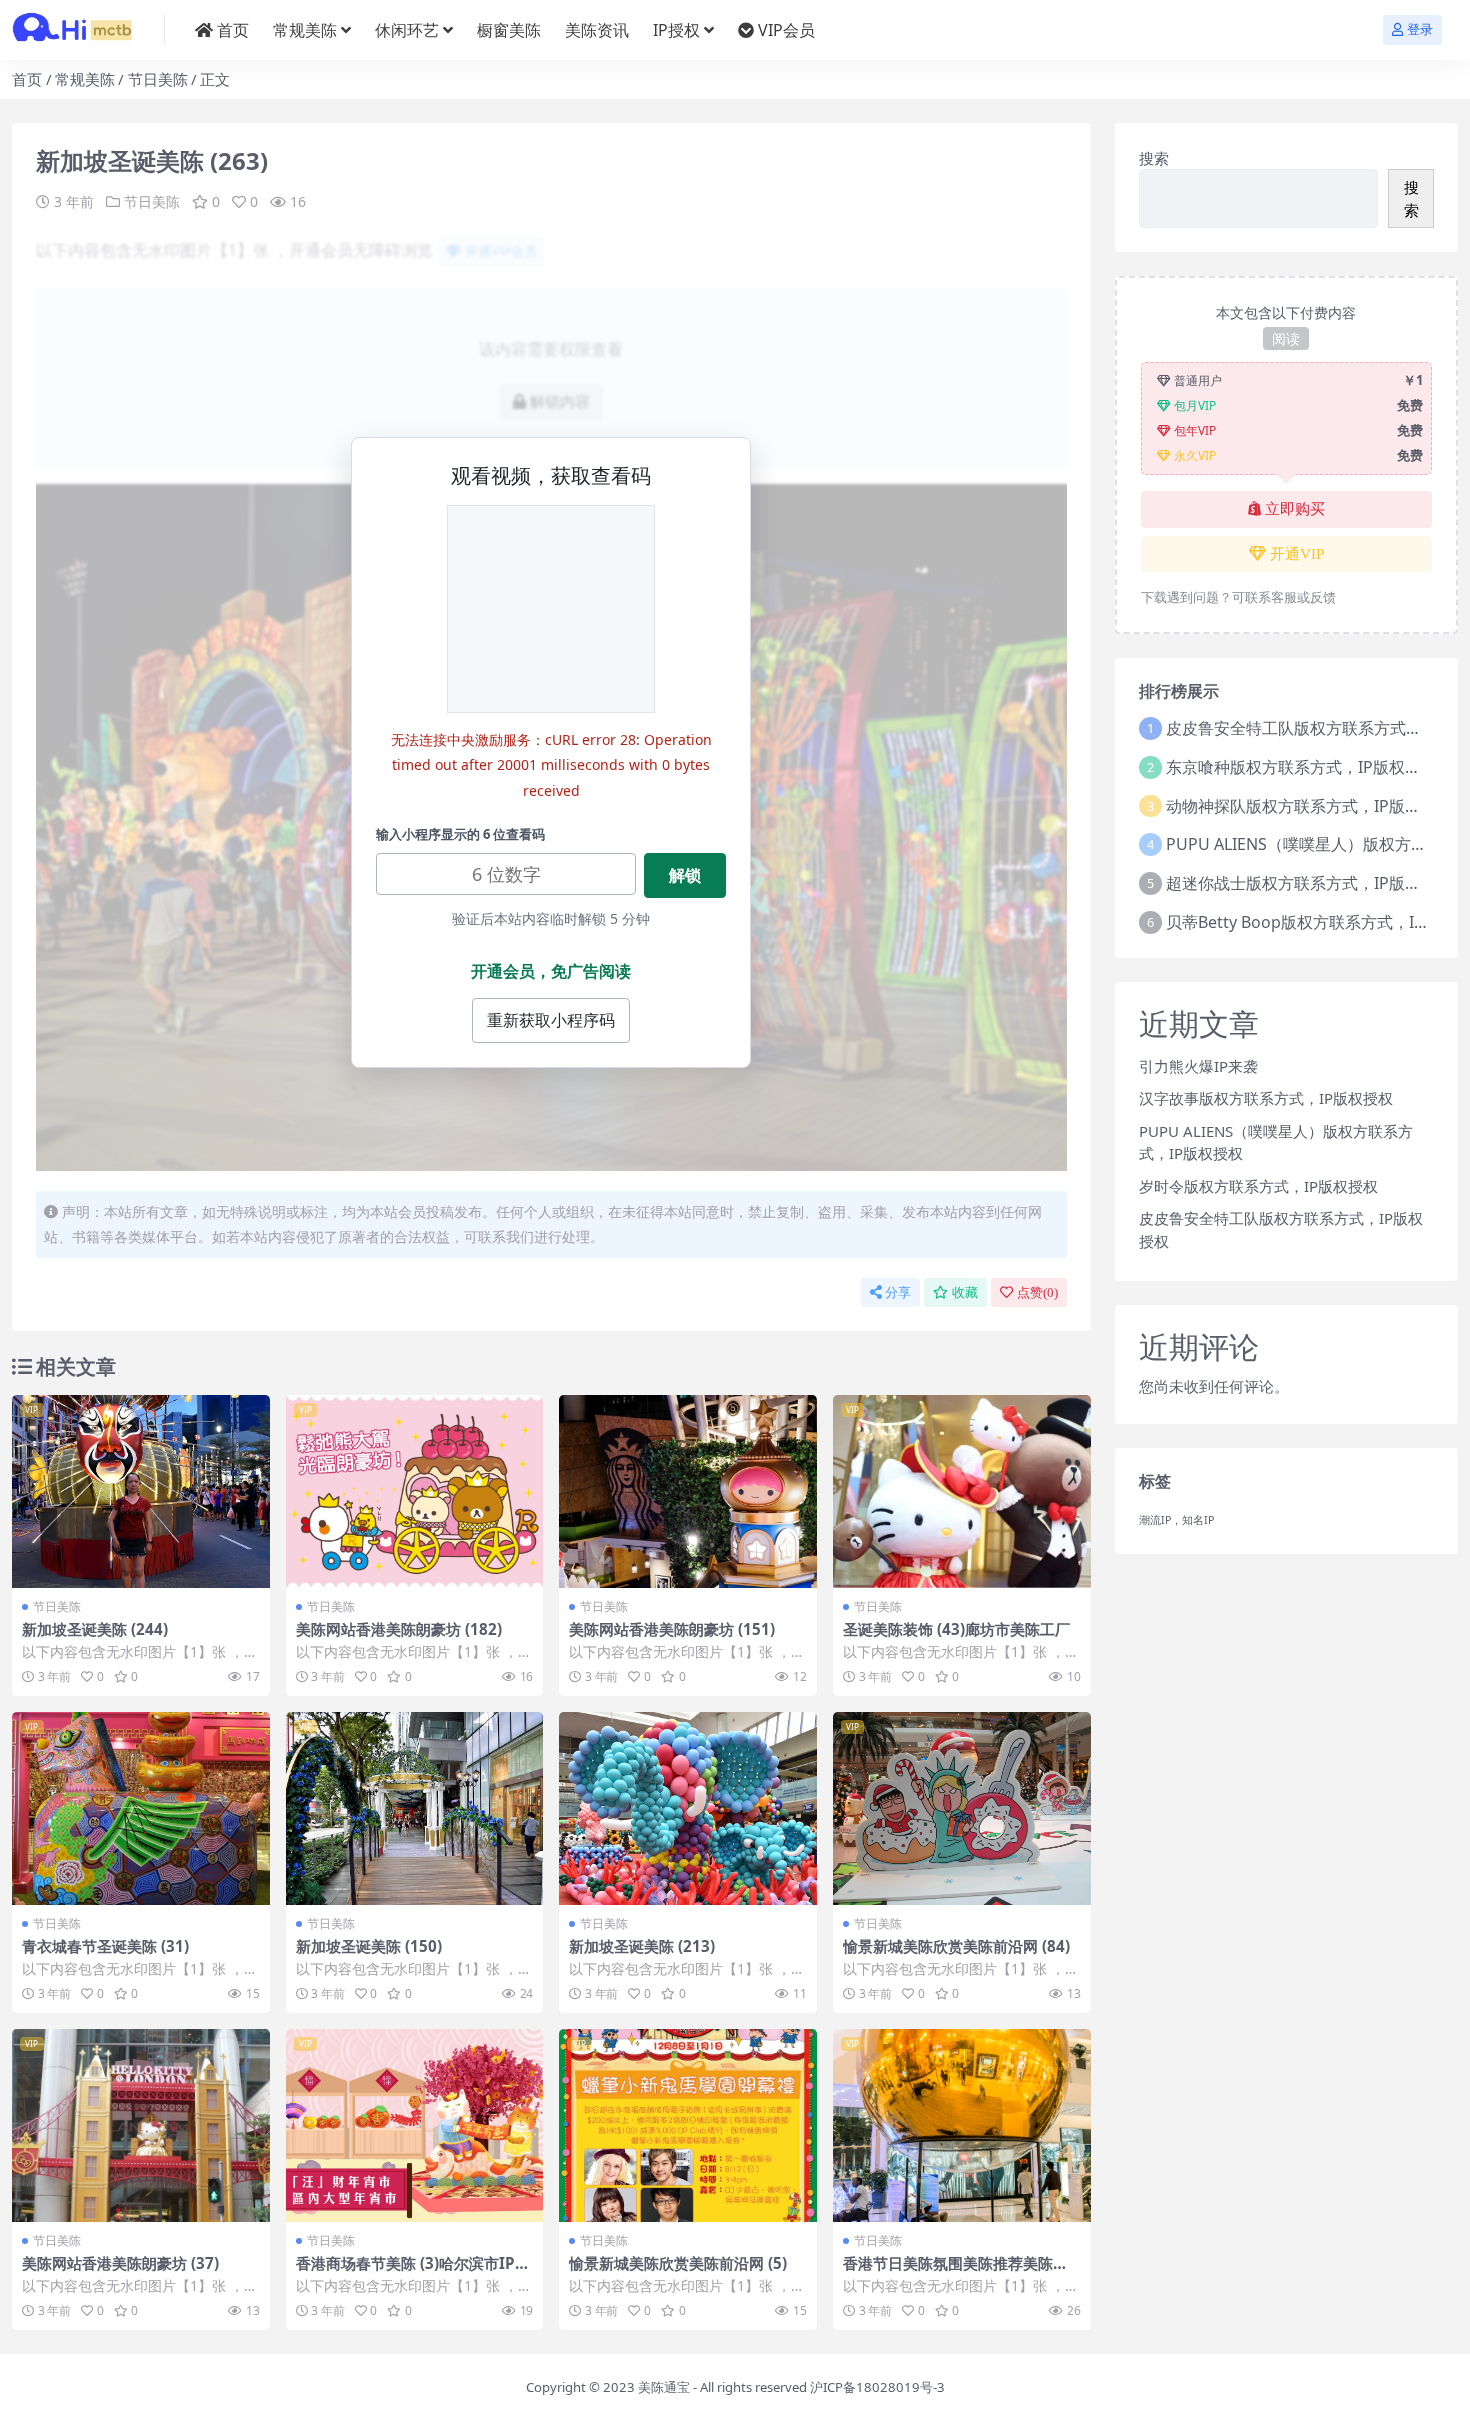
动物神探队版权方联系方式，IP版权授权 (1309, 806)
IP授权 (676, 30)
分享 (898, 1292)
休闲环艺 (407, 30)
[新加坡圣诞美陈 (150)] (415, 1808)
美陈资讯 (597, 30)
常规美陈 (305, 30)
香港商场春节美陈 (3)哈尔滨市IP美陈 (413, 2272)
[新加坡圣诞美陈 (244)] (141, 1491)
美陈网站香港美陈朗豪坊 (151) (672, 1629)
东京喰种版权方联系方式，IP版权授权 (1301, 767)
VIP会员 (786, 30)
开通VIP (1297, 554)
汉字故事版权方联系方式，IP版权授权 (1266, 1098)
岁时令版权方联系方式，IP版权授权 (1258, 1186)
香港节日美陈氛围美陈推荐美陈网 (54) (955, 2272)
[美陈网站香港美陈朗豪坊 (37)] (141, 2125)
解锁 (685, 875)
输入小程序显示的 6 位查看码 (460, 834)
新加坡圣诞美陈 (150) (369, 1946)
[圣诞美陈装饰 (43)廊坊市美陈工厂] (962, 1491)
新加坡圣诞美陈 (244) (95, 1629)
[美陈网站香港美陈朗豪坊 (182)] (415, 1491)
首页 (233, 30)
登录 (1420, 29)
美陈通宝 (664, 2387)
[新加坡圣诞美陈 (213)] (688, 1808)
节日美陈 (158, 79)
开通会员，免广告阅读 (551, 971)
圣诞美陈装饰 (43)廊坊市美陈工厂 (956, 1629)
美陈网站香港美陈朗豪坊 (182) (399, 1629)
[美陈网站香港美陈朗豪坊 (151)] (688, 1491)
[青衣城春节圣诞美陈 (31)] (141, 1808)
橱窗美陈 (509, 30)
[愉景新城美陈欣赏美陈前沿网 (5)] (688, 2125)
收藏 (965, 1292)
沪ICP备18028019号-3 (877, 2387)
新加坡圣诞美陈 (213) (642, 1946)
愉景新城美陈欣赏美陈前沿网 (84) (956, 1946)
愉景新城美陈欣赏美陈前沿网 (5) (678, 2263)
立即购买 (1295, 509)
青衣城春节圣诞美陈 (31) (105, 1946)
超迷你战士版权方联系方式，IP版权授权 (1309, 883)
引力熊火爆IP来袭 (1198, 1066)
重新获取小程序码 (551, 1020)
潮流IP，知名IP (1176, 1520)
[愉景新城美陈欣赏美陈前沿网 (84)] (962, 1808)
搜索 (1154, 158)
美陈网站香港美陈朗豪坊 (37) (120, 2263)
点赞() (1037, 1292)
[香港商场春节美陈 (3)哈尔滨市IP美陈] (415, 2125)
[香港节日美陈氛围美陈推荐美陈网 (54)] (962, 2125)
